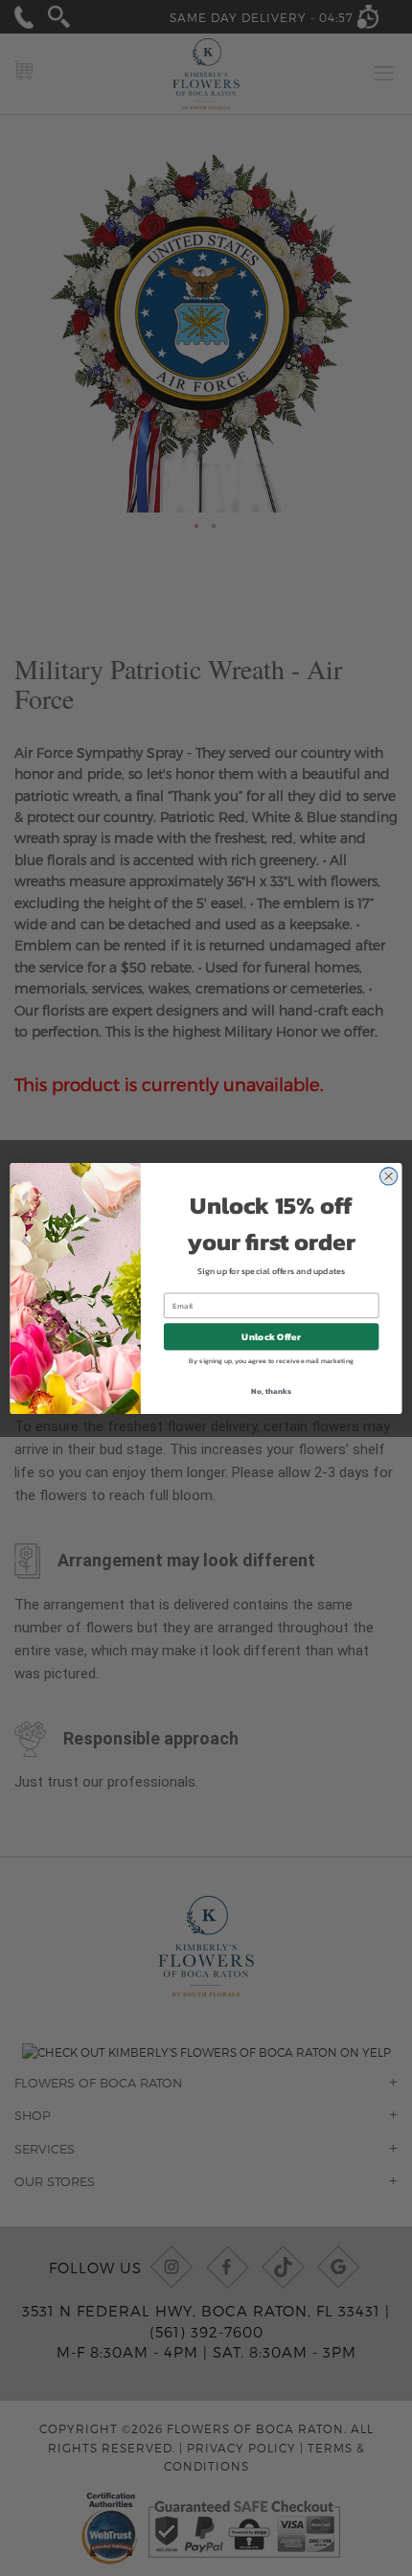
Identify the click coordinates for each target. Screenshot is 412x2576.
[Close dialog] (389, 1176)
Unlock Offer (271, 1336)
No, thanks (271, 1391)
